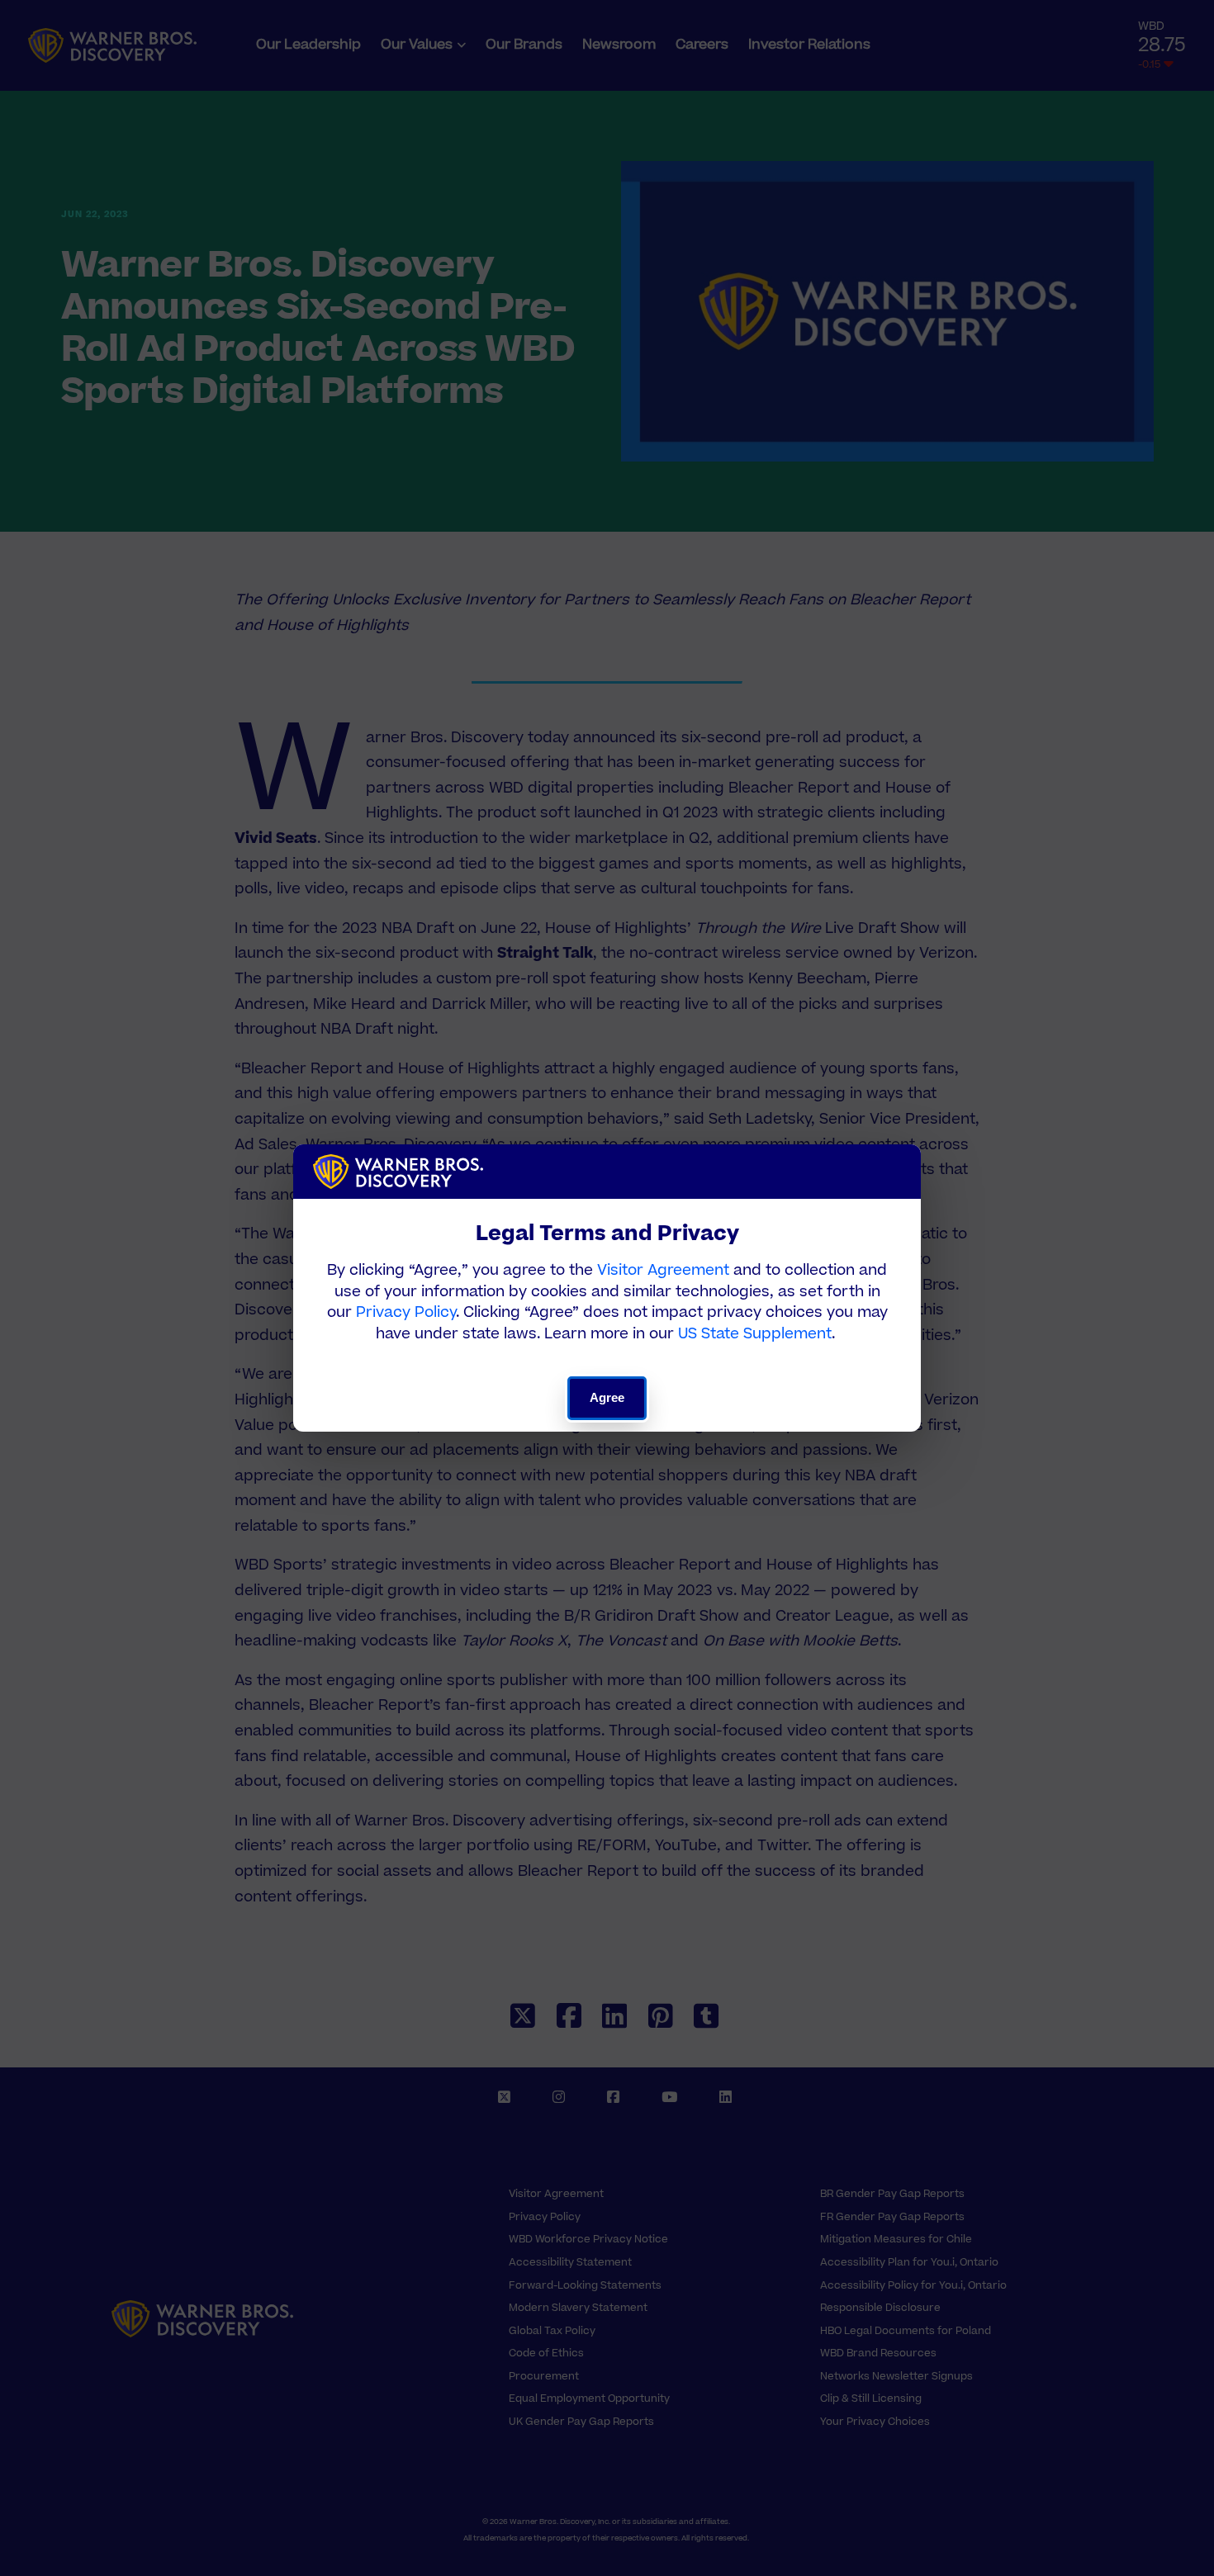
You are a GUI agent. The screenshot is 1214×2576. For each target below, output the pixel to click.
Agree (607, 1397)
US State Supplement (755, 1334)
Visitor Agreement (663, 1270)
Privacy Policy (406, 1312)
